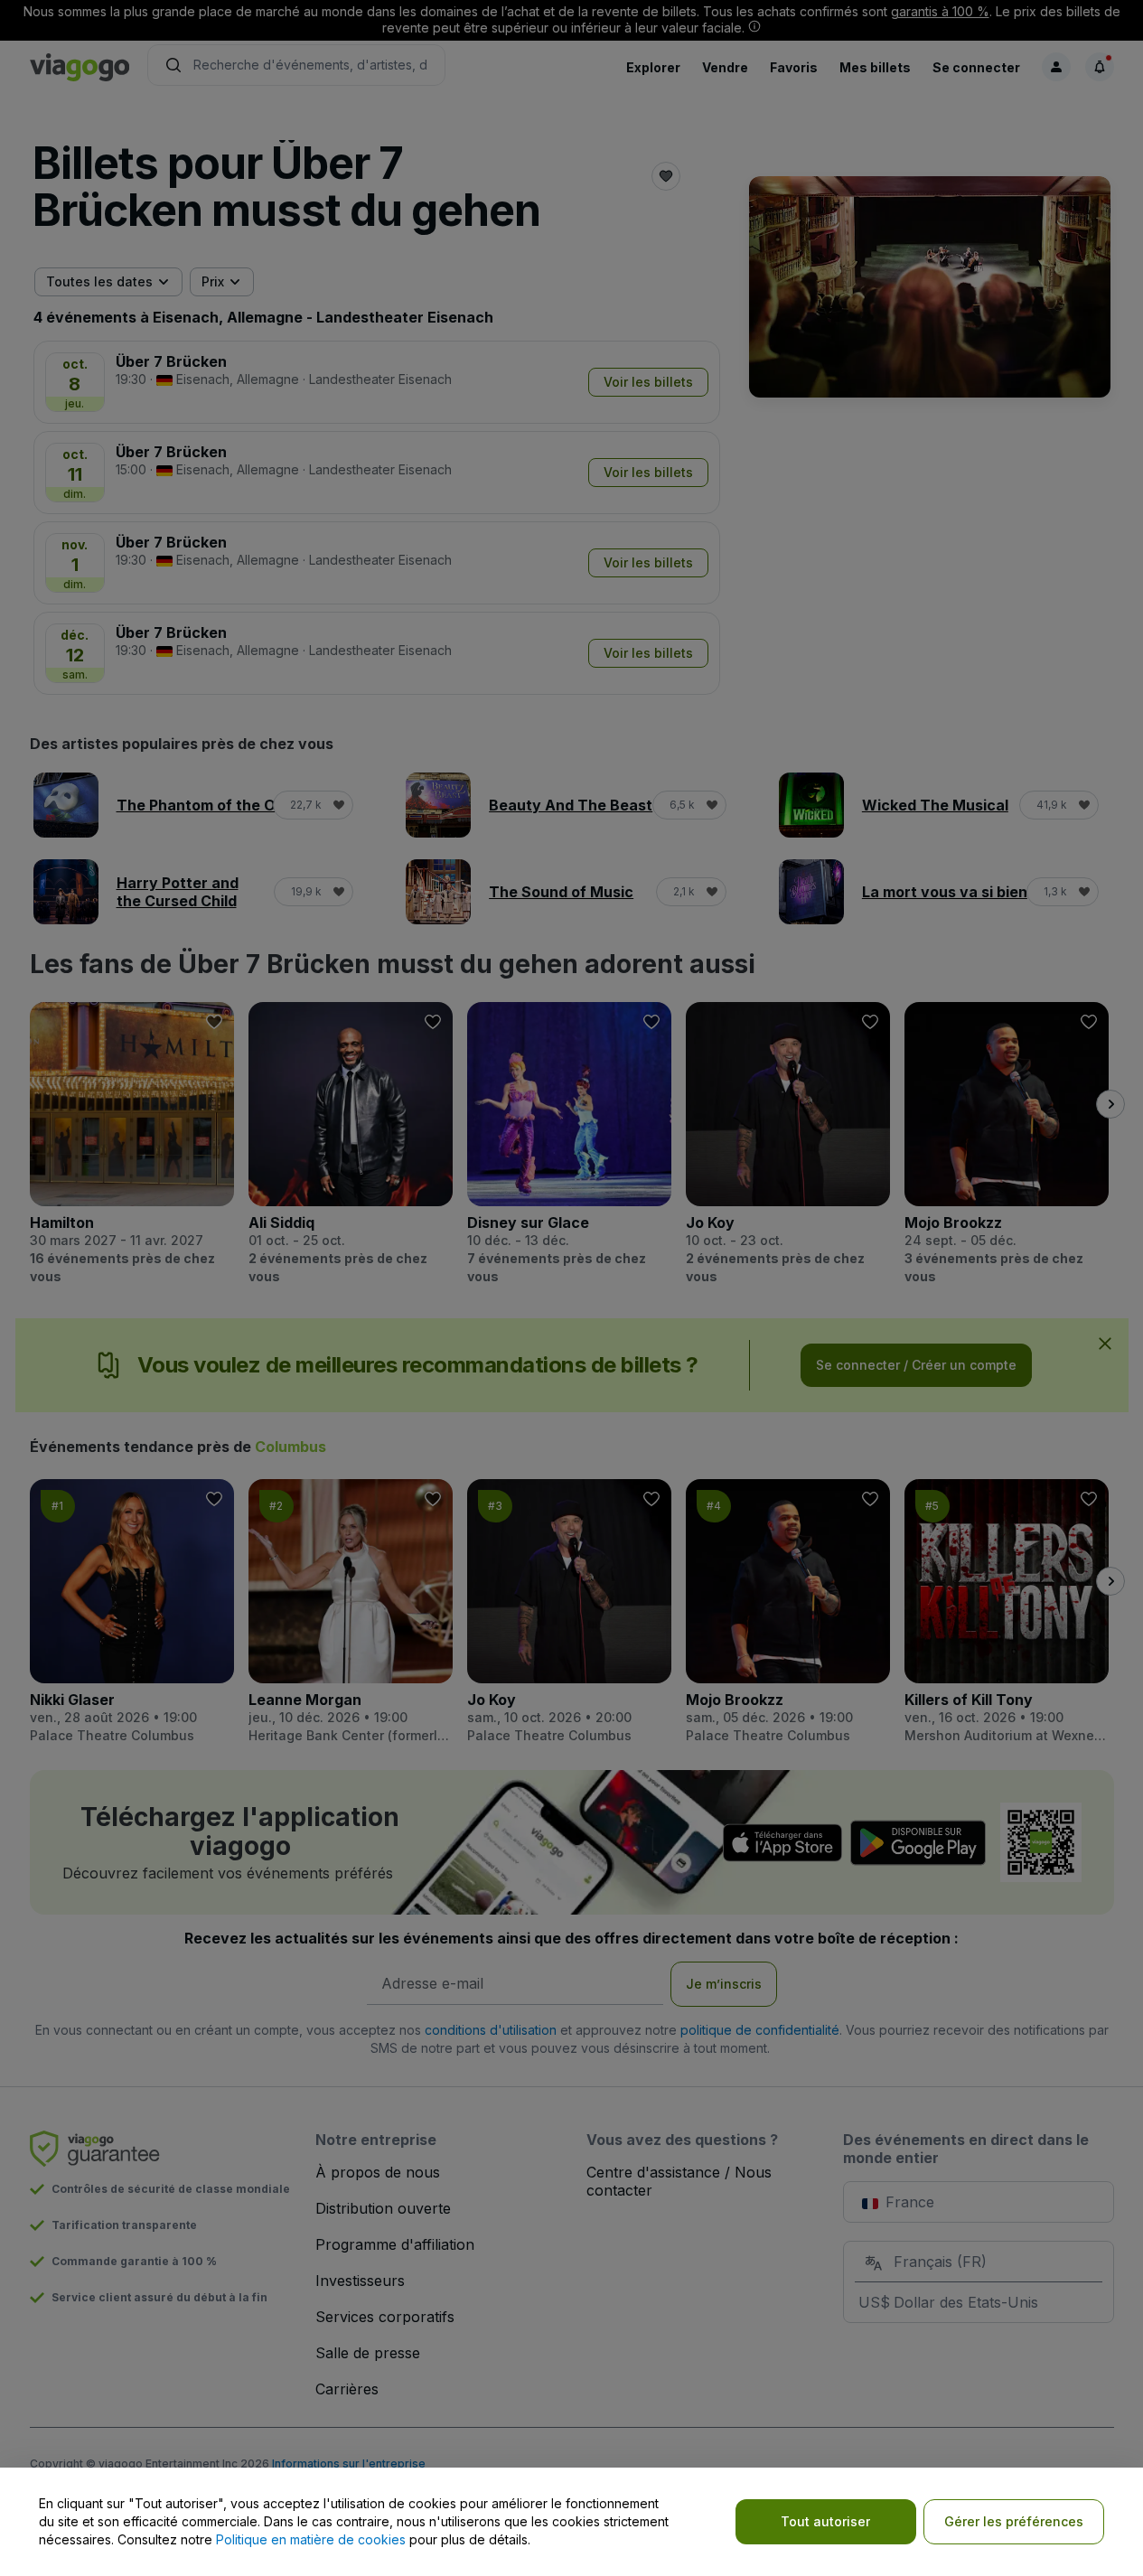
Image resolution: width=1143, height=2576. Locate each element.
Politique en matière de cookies (311, 2539)
